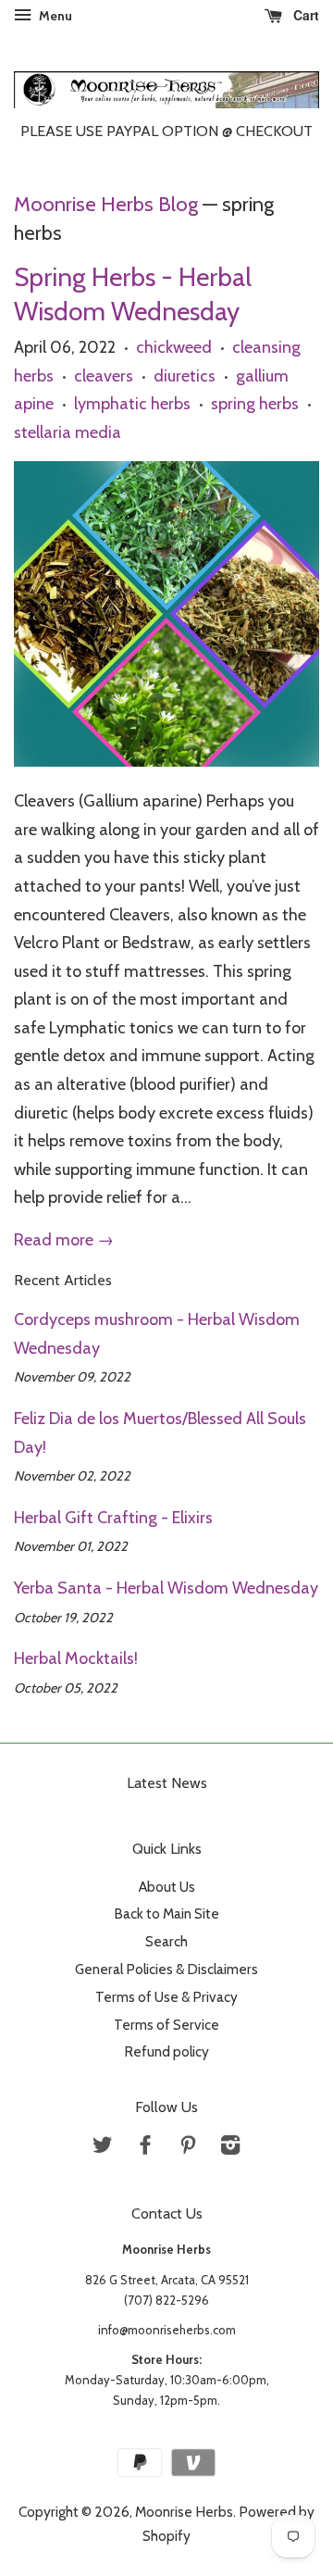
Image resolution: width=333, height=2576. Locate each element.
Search (166, 1941)
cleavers (104, 376)
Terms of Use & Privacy (166, 1997)
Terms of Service (166, 2025)
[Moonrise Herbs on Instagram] (230, 2148)
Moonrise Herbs (184, 2512)
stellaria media (68, 432)
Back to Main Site (166, 1913)
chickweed (174, 347)
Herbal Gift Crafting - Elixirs (113, 1518)
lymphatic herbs (132, 404)
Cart (304, 15)
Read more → (64, 1240)
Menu (54, 16)
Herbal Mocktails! (76, 1658)
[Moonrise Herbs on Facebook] (145, 2148)
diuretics (185, 376)
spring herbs (255, 404)
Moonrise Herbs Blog (106, 204)
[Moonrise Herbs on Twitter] (103, 2148)
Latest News (167, 1783)
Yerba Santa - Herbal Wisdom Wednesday (166, 1588)
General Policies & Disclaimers (166, 1969)
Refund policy (166, 2051)
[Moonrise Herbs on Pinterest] (188, 2148)
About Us (167, 1887)
